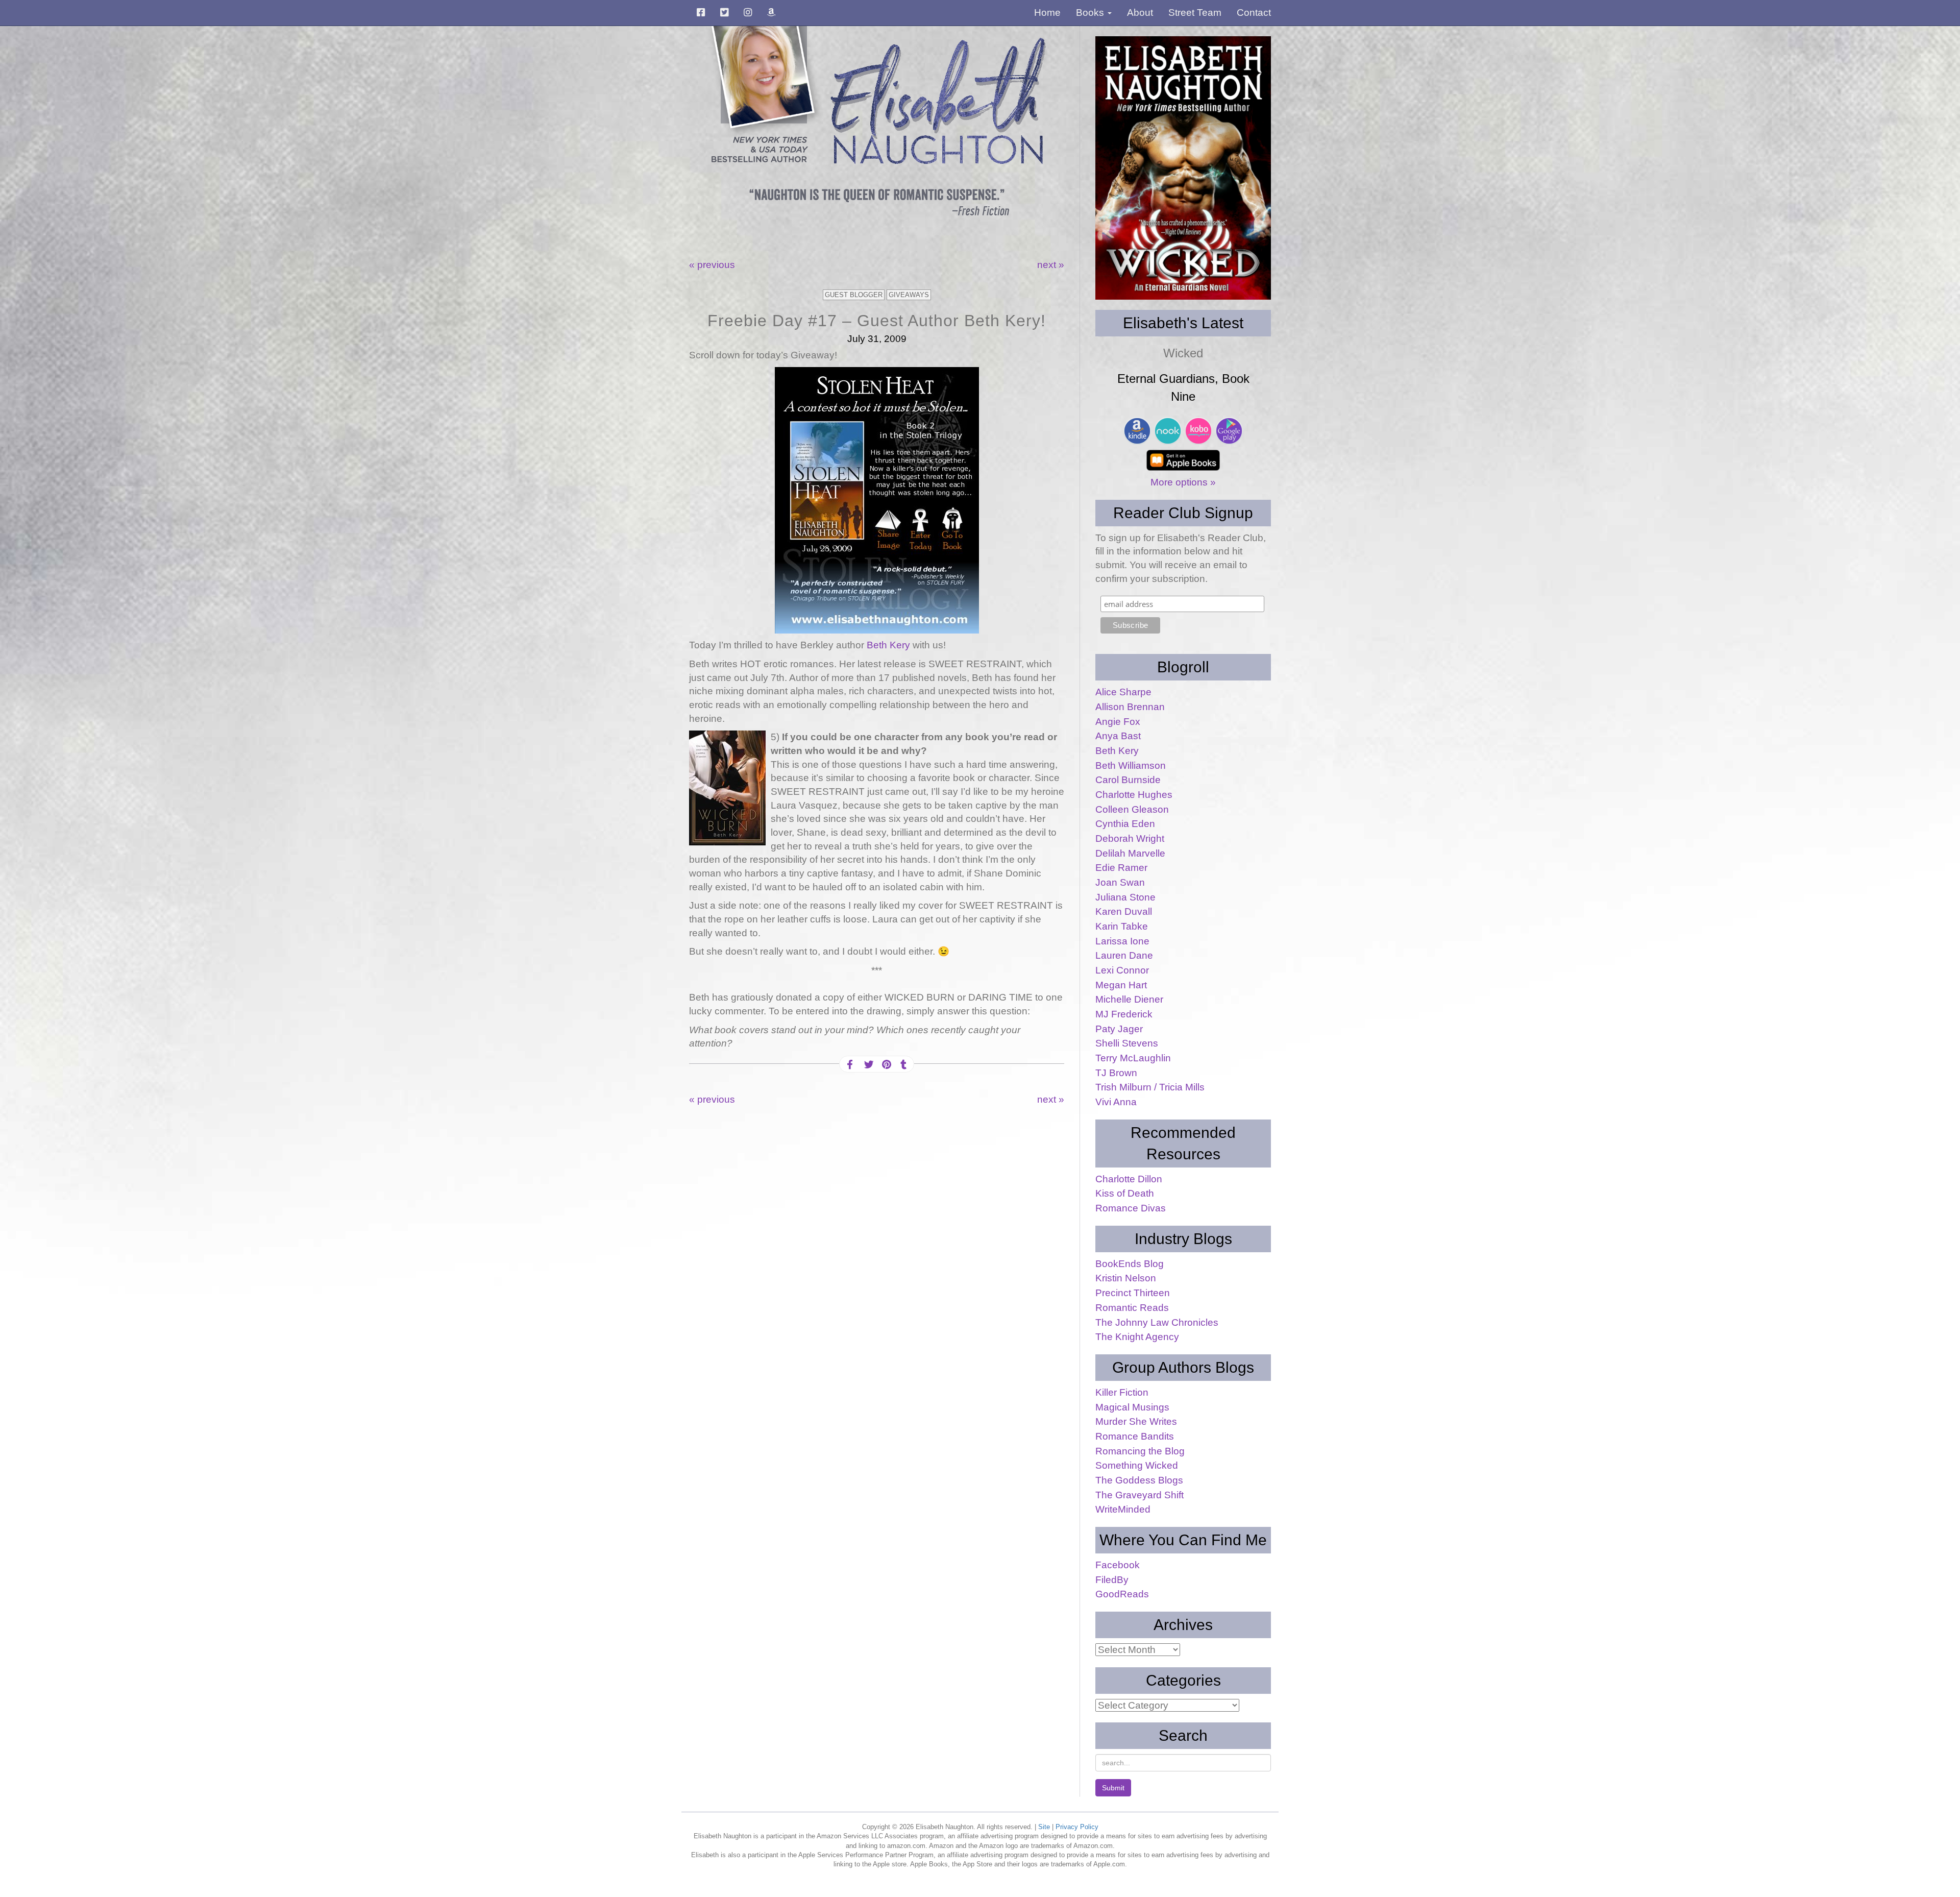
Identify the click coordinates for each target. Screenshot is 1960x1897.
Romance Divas (1131, 1208)
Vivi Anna (1116, 1102)
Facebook (1118, 1565)
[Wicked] (1183, 168)
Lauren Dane (1124, 955)
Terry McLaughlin (1133, 1058)
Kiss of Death (1125, 1193)
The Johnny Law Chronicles (1157, 1322)
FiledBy (1112, 1580)
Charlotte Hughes (1134, 795)
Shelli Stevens (1127, 1043)
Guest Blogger (854, 295)
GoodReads (1122, 1594)
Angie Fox (1118, 722)
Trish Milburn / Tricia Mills (1150, 1087)
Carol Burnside (1128, 780)
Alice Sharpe (1123, 692)
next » (1051, 265)
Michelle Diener (1129, 999)
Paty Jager (1119, 1029)
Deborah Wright (1130, 838)
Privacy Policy (1077, 1827)
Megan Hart (1121, 985)
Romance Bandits (1135, 1436)
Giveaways (909, 295)
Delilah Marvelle (1130, 853)
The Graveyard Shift (1140, 1495)
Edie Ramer (1121, 868)
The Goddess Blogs (1139, 1480)
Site (1044, 1827)
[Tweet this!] (868, 1065)
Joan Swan (1120, 882)
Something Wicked (1137, 1465)
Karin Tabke (1122, 926)
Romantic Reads (1132, 1308)
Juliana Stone (1125, 897)
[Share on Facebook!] (850, 1065)
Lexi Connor (1122, 970)
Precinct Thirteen (1133, 1293)
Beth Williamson (1131, 765)
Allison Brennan (1130, 707)
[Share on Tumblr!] (903, 1065)
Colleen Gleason (1132, 809)
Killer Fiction (1122, 1392)
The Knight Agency (1137, 1337)
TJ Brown (1116, 1073)
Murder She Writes (1136, 1421)
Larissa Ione (1122, 941)
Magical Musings (1132, 1407)
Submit (1113, 1788)
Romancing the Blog (1140, 1451)
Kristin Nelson (1126, 1278)
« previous (712, 265)
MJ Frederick (1124, 1014)
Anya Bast (1118, 736)
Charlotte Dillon (1129, 1179)
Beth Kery (890, 645)
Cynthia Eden (1125, 824)
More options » (1183, 482)
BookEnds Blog (1130, 1264)
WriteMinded (1123, 1509)
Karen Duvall (1124, 911)
